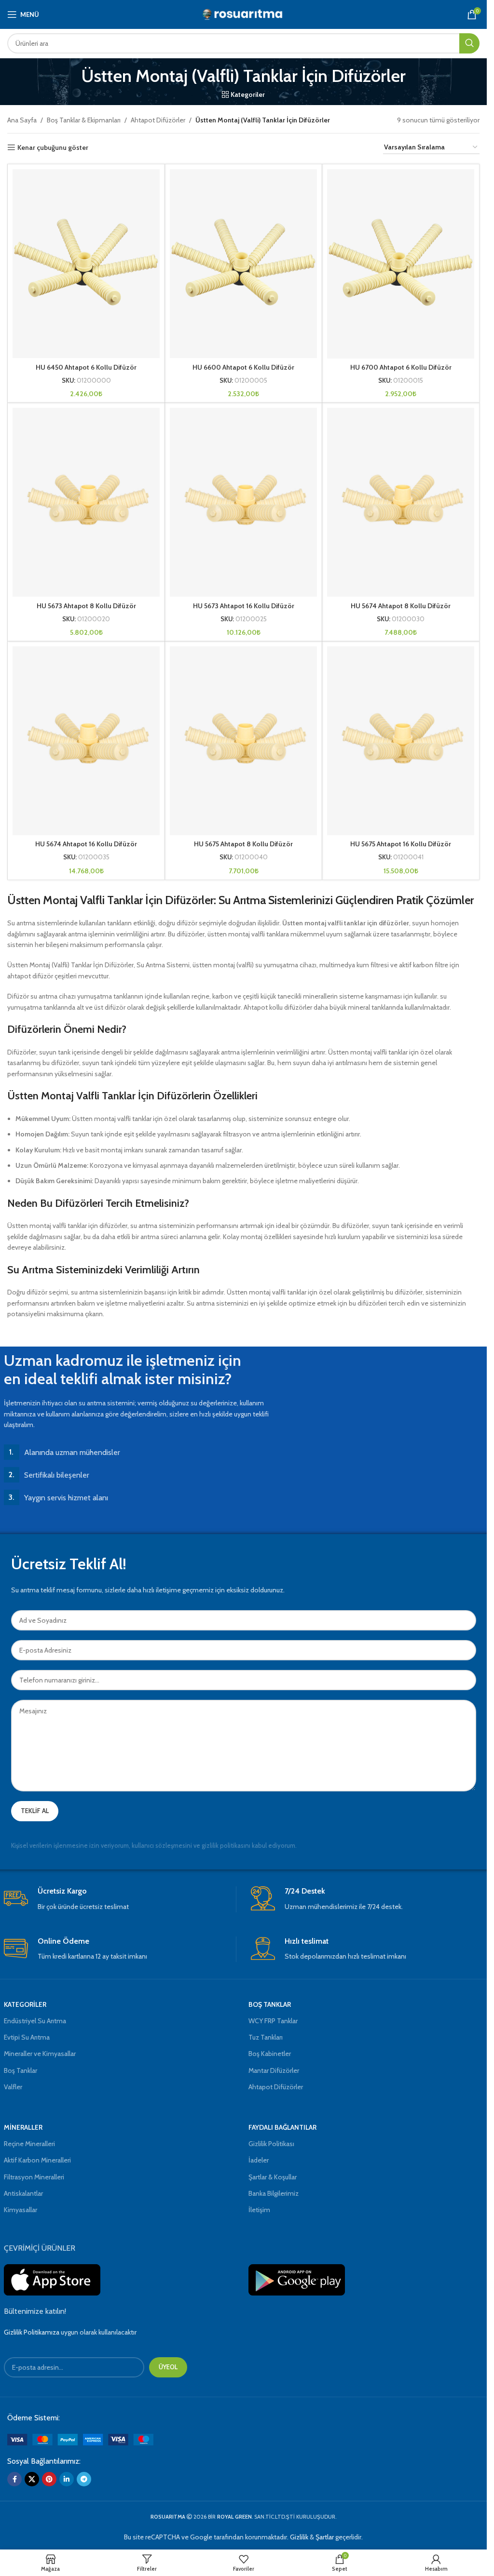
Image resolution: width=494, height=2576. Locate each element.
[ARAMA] (469, 43)
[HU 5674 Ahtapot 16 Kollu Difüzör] (86, 741)
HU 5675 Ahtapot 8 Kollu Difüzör (243, 844)
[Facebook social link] (14, 2479)
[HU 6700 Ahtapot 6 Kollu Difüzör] (401, 264)
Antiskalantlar (23, 2193)
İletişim (259, 2210)
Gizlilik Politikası (271, 2144)
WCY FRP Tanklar (273, 2021)
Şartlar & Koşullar (273, 2177)
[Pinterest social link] (49, 2479)
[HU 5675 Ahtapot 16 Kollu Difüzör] (401, 741)
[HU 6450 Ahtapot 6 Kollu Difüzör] (86, 264)
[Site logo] (243, 13)
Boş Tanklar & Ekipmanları (84, 120)
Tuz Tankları (266, 2037)
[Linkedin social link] (67, 2479)
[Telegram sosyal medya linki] (84, 2479)
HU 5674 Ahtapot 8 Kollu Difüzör (401, 606)
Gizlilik (299, 2537)
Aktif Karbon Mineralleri (37, 2160)
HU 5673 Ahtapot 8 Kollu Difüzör (86, 606)
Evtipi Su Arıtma (27, 2037)
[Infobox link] (120, 1899)
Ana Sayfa (22, 120)
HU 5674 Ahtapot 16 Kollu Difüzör (86, 844)
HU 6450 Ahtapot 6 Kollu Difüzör (86, 367)
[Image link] (80, 2439)
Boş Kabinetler (270, 2054)
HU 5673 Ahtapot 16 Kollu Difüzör (244, 606)
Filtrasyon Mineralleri (34, 2177)
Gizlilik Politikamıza (32, 2332)
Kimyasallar (21, 2210)
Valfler (13, 2087)
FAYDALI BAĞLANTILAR (282, 2127)
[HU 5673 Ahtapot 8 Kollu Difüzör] (86, 502)
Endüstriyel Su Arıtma (35, 2021)
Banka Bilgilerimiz (274, 2193)
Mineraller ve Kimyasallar (40, 2054)
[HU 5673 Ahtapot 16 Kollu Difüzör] (243, 502)
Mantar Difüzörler (274, 2070)
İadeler (259, 2160)
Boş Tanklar (21, 2070)
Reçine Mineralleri (29, 2144)
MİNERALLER (23, 2127)
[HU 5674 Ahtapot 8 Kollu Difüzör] (401, 502)
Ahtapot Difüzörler (158, 120)
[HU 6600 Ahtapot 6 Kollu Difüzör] (243, 264)
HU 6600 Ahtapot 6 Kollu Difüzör (243, 367)
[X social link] (32, 2479)
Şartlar (325, 2537)
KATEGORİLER (25, 2004)
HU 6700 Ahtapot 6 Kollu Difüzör (401, 367)
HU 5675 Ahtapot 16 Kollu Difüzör (401, 844)
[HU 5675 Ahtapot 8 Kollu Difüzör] (243, 741)
